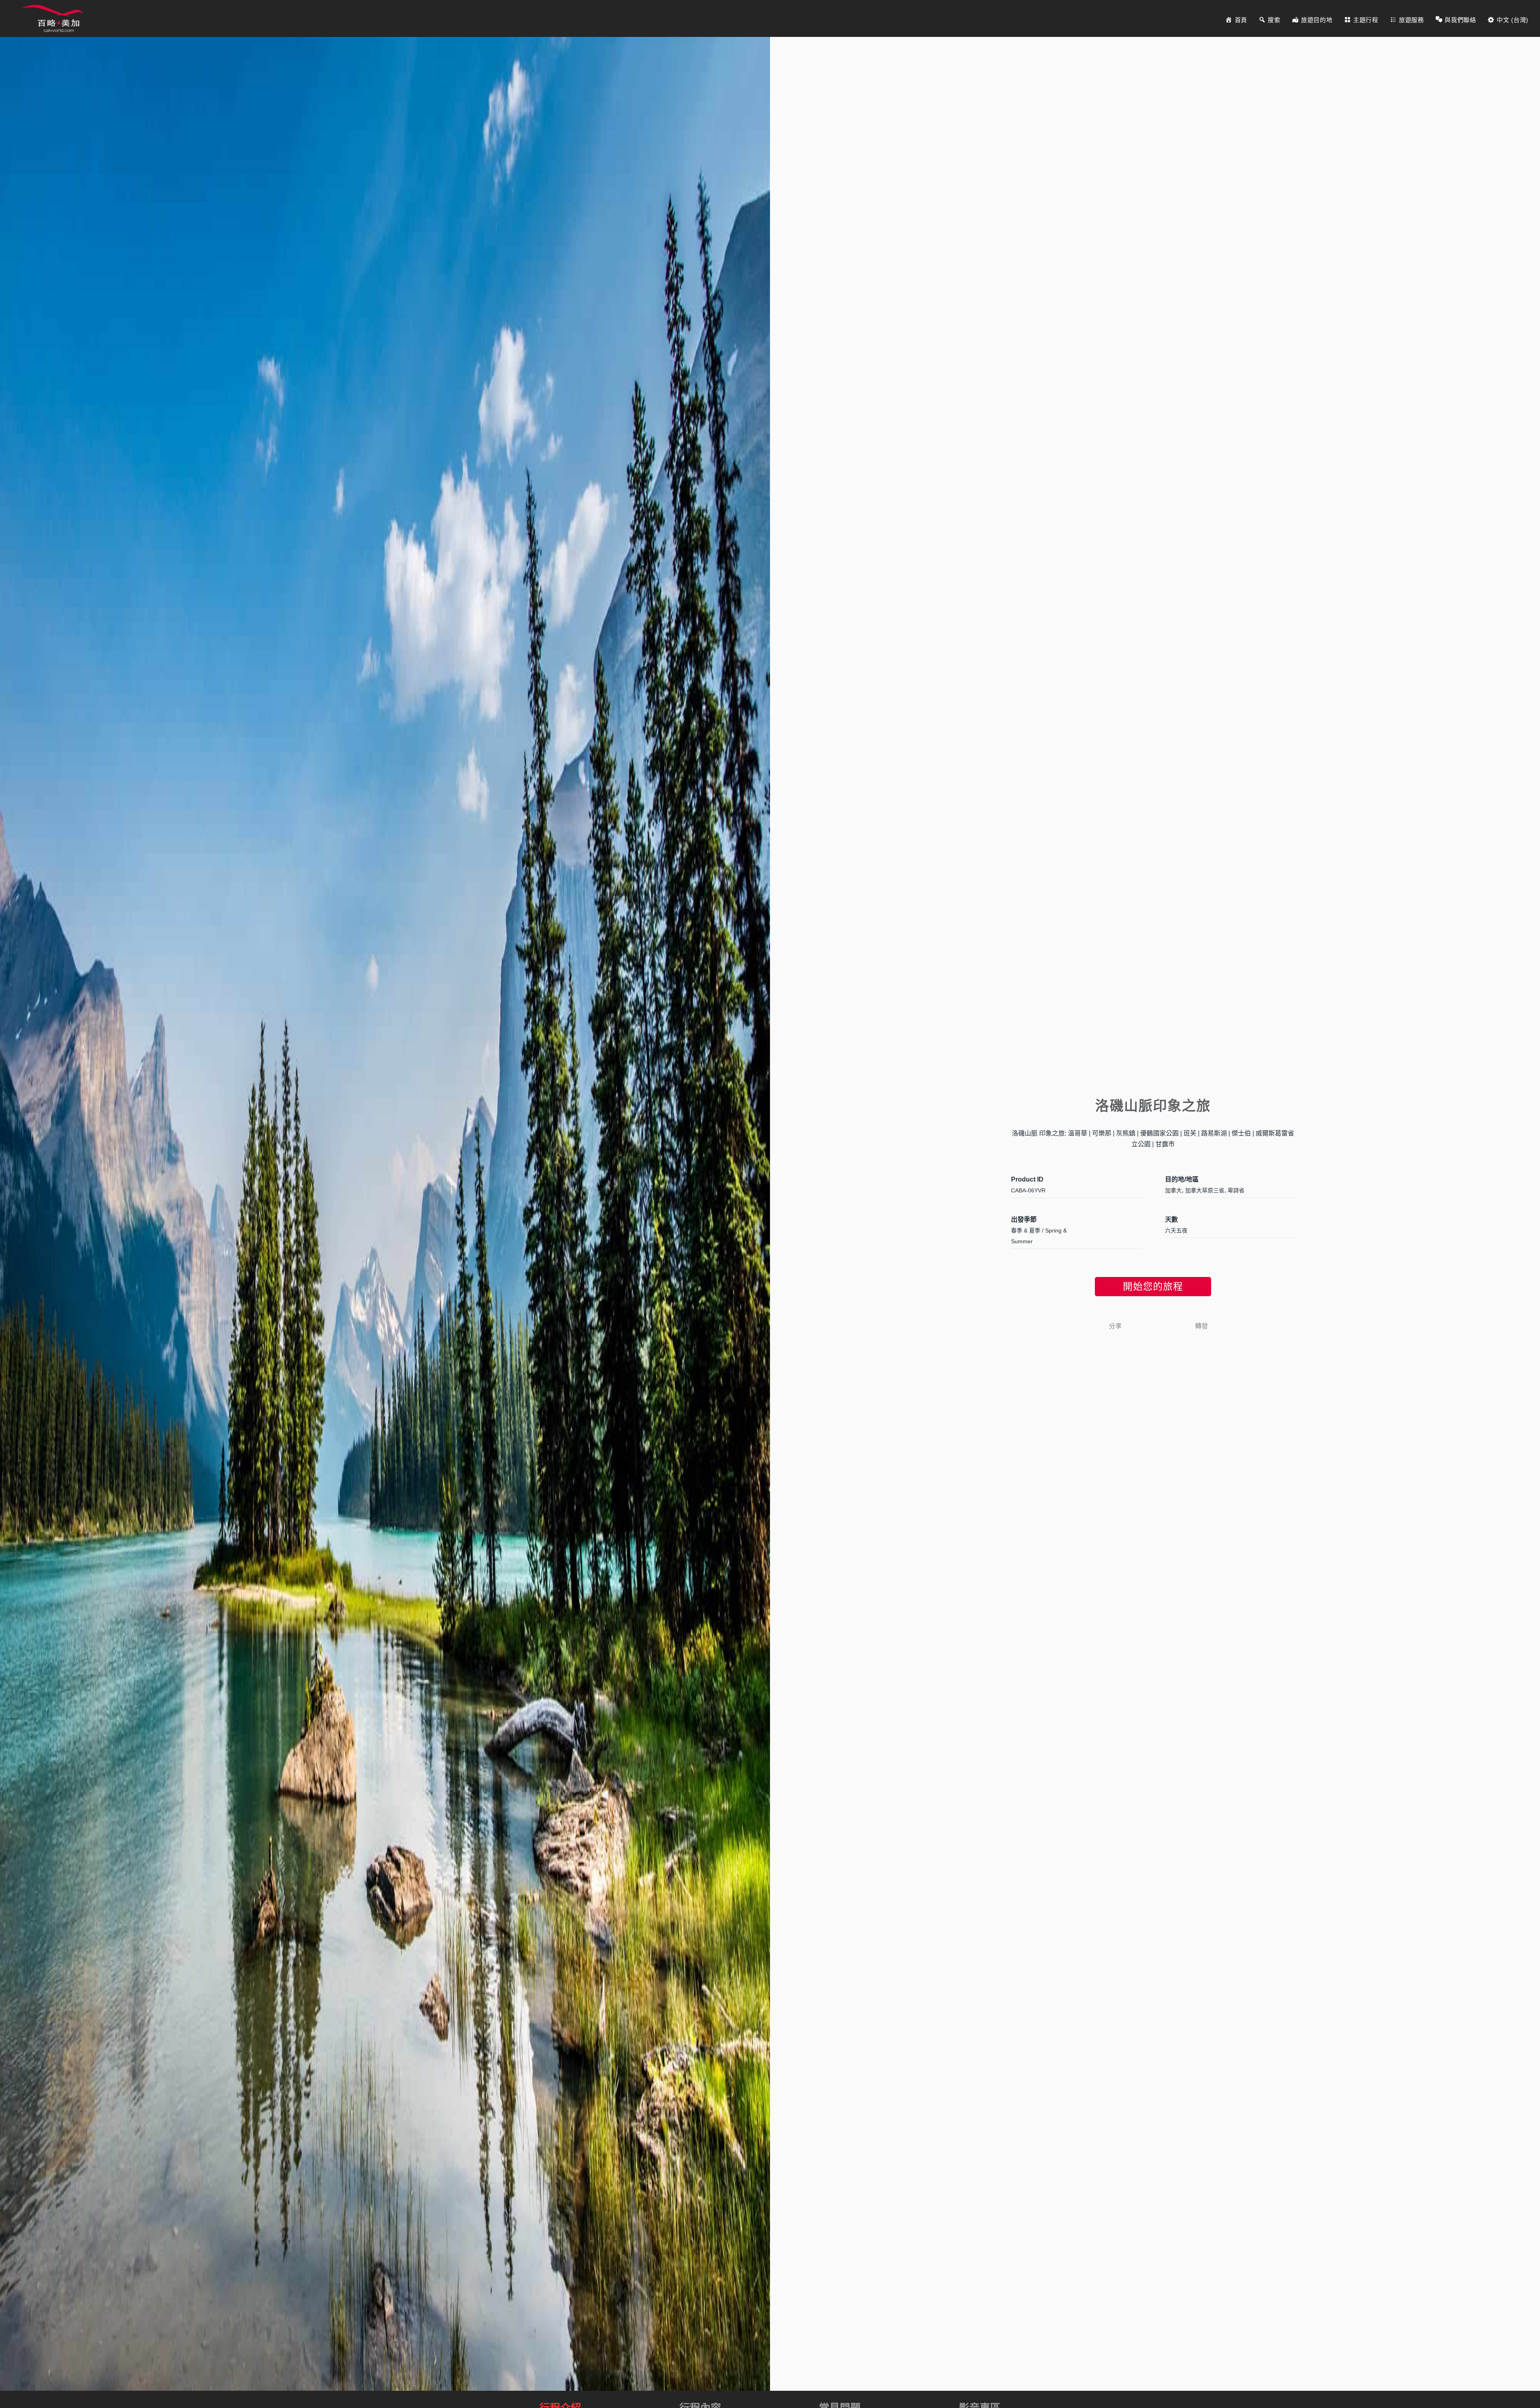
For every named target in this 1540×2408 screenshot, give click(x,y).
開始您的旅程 (1153, 1286)
